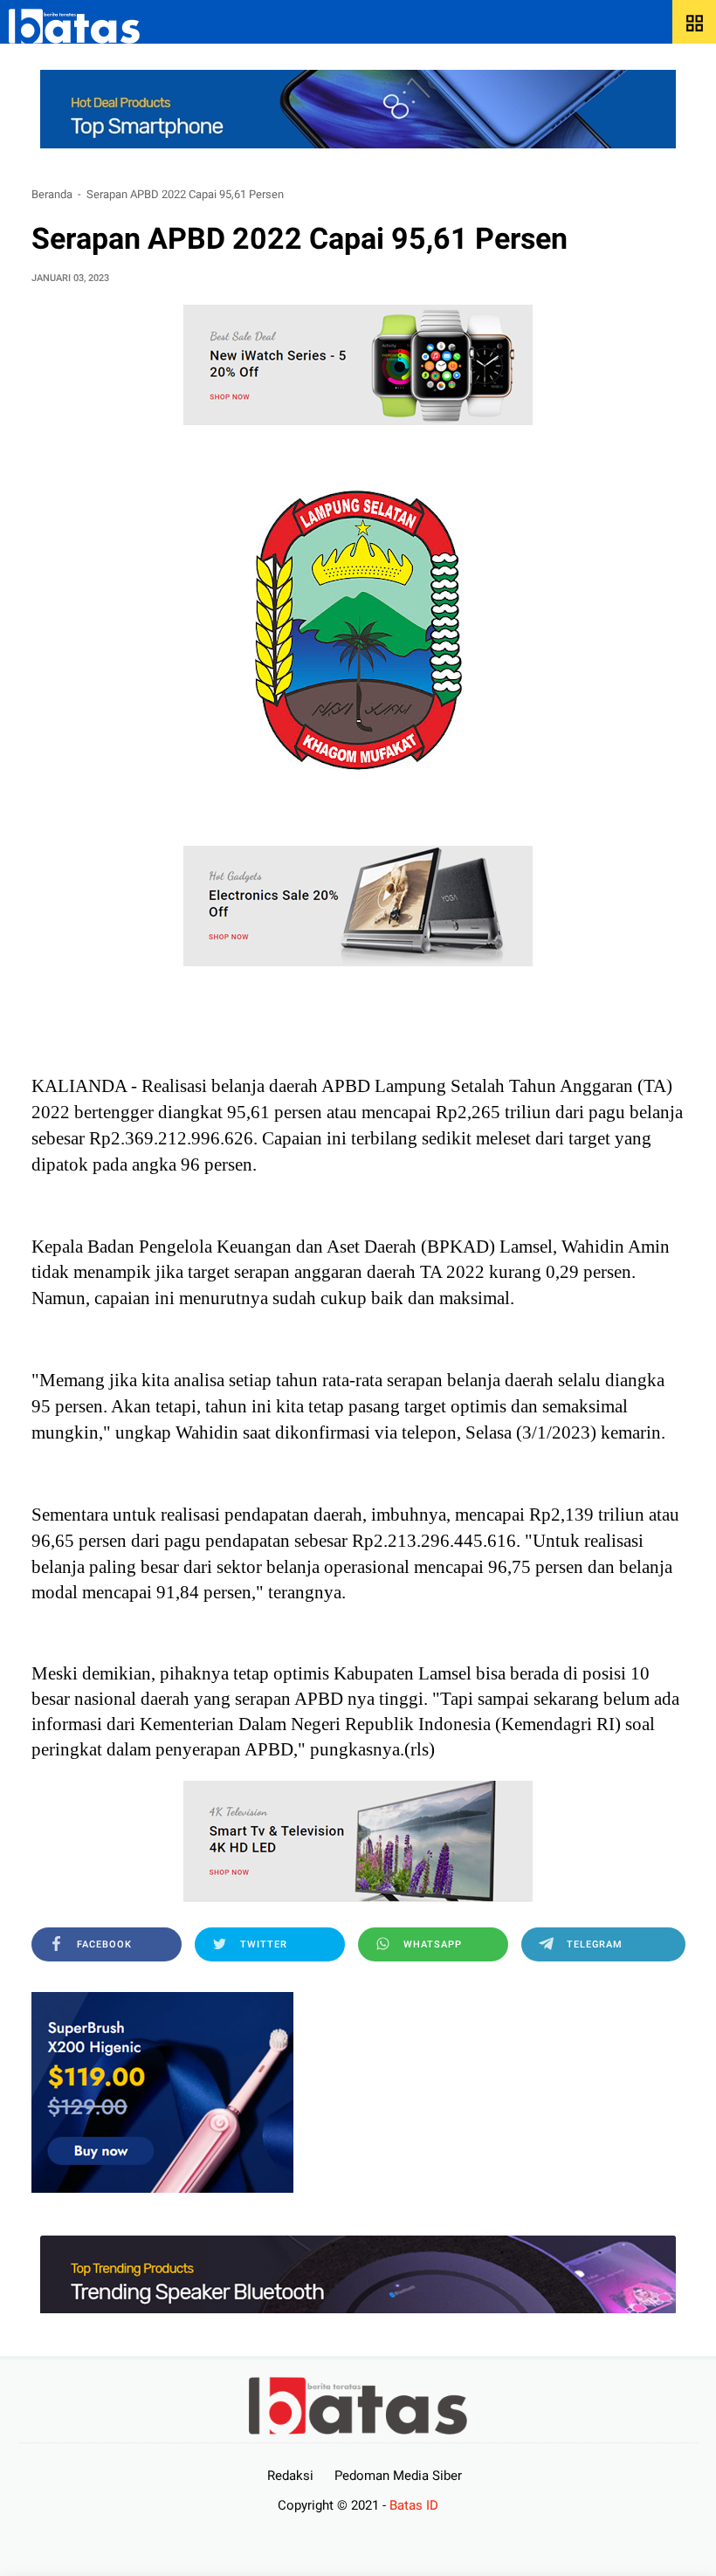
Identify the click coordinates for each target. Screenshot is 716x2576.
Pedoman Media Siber (398, 2476)
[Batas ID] (74, 26)
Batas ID (414, 2505)
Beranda (52, 194)
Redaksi (290, 2476)
